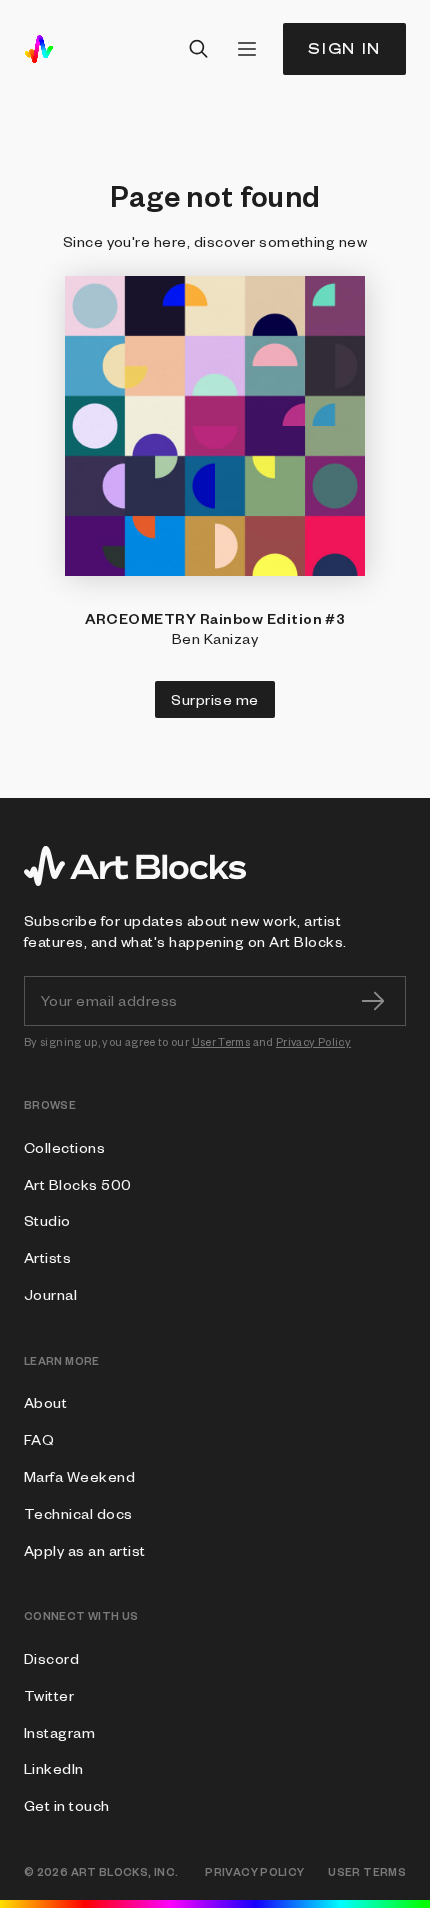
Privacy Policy (313, 1041)
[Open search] (199, 49)
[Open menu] (247, 49)
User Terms (221, 1041)
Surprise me (214, 699)
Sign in (344, 48)
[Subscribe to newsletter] (373, 1001)
